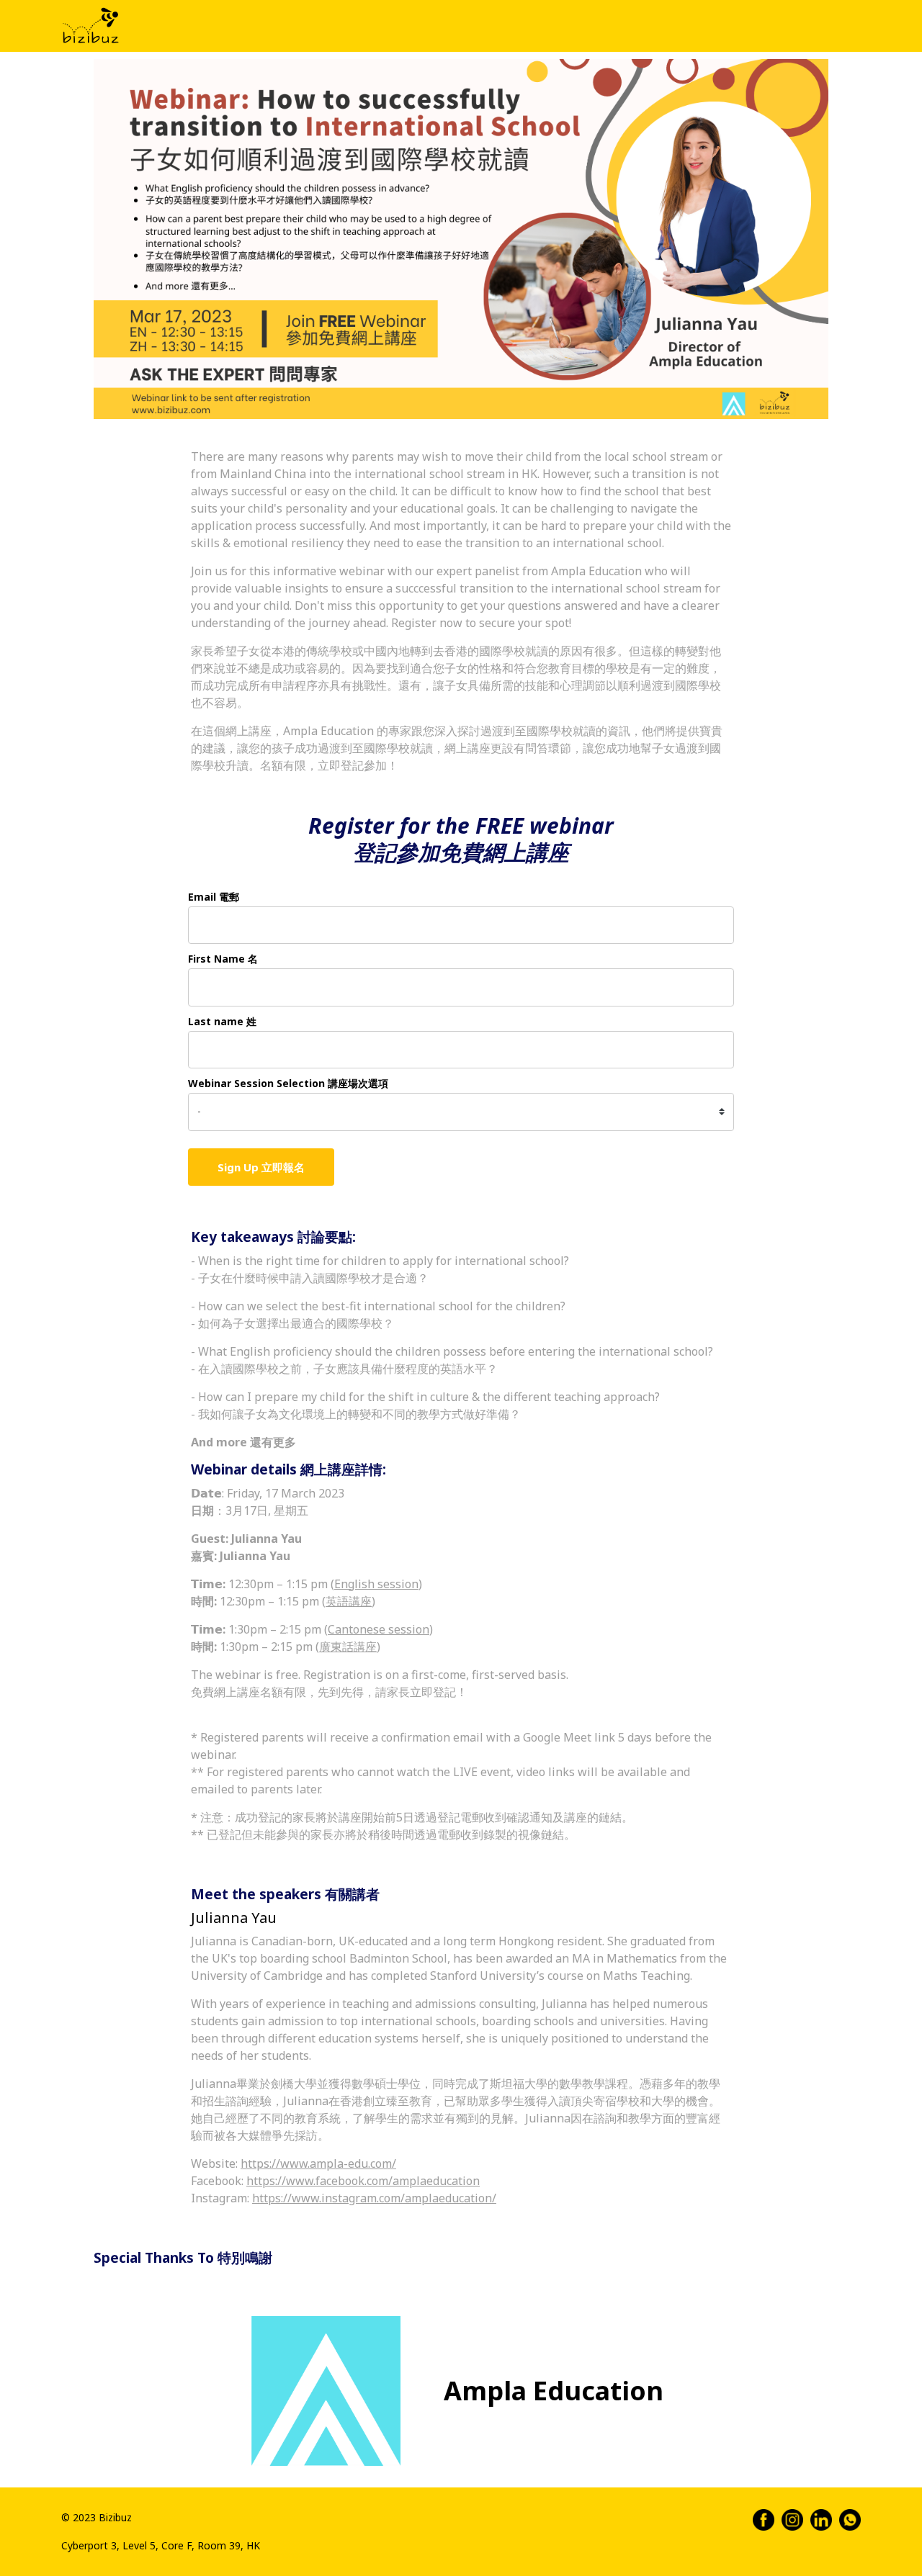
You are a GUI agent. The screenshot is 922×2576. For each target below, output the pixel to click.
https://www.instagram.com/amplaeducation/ (374, 2198)
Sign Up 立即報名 (261, 1167)
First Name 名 (223, 959)
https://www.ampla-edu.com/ (318, 2163)
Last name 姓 (222, 1021)
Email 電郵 (214, 897)
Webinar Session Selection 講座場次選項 (288, 1083)
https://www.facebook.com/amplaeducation (363, 2181)
